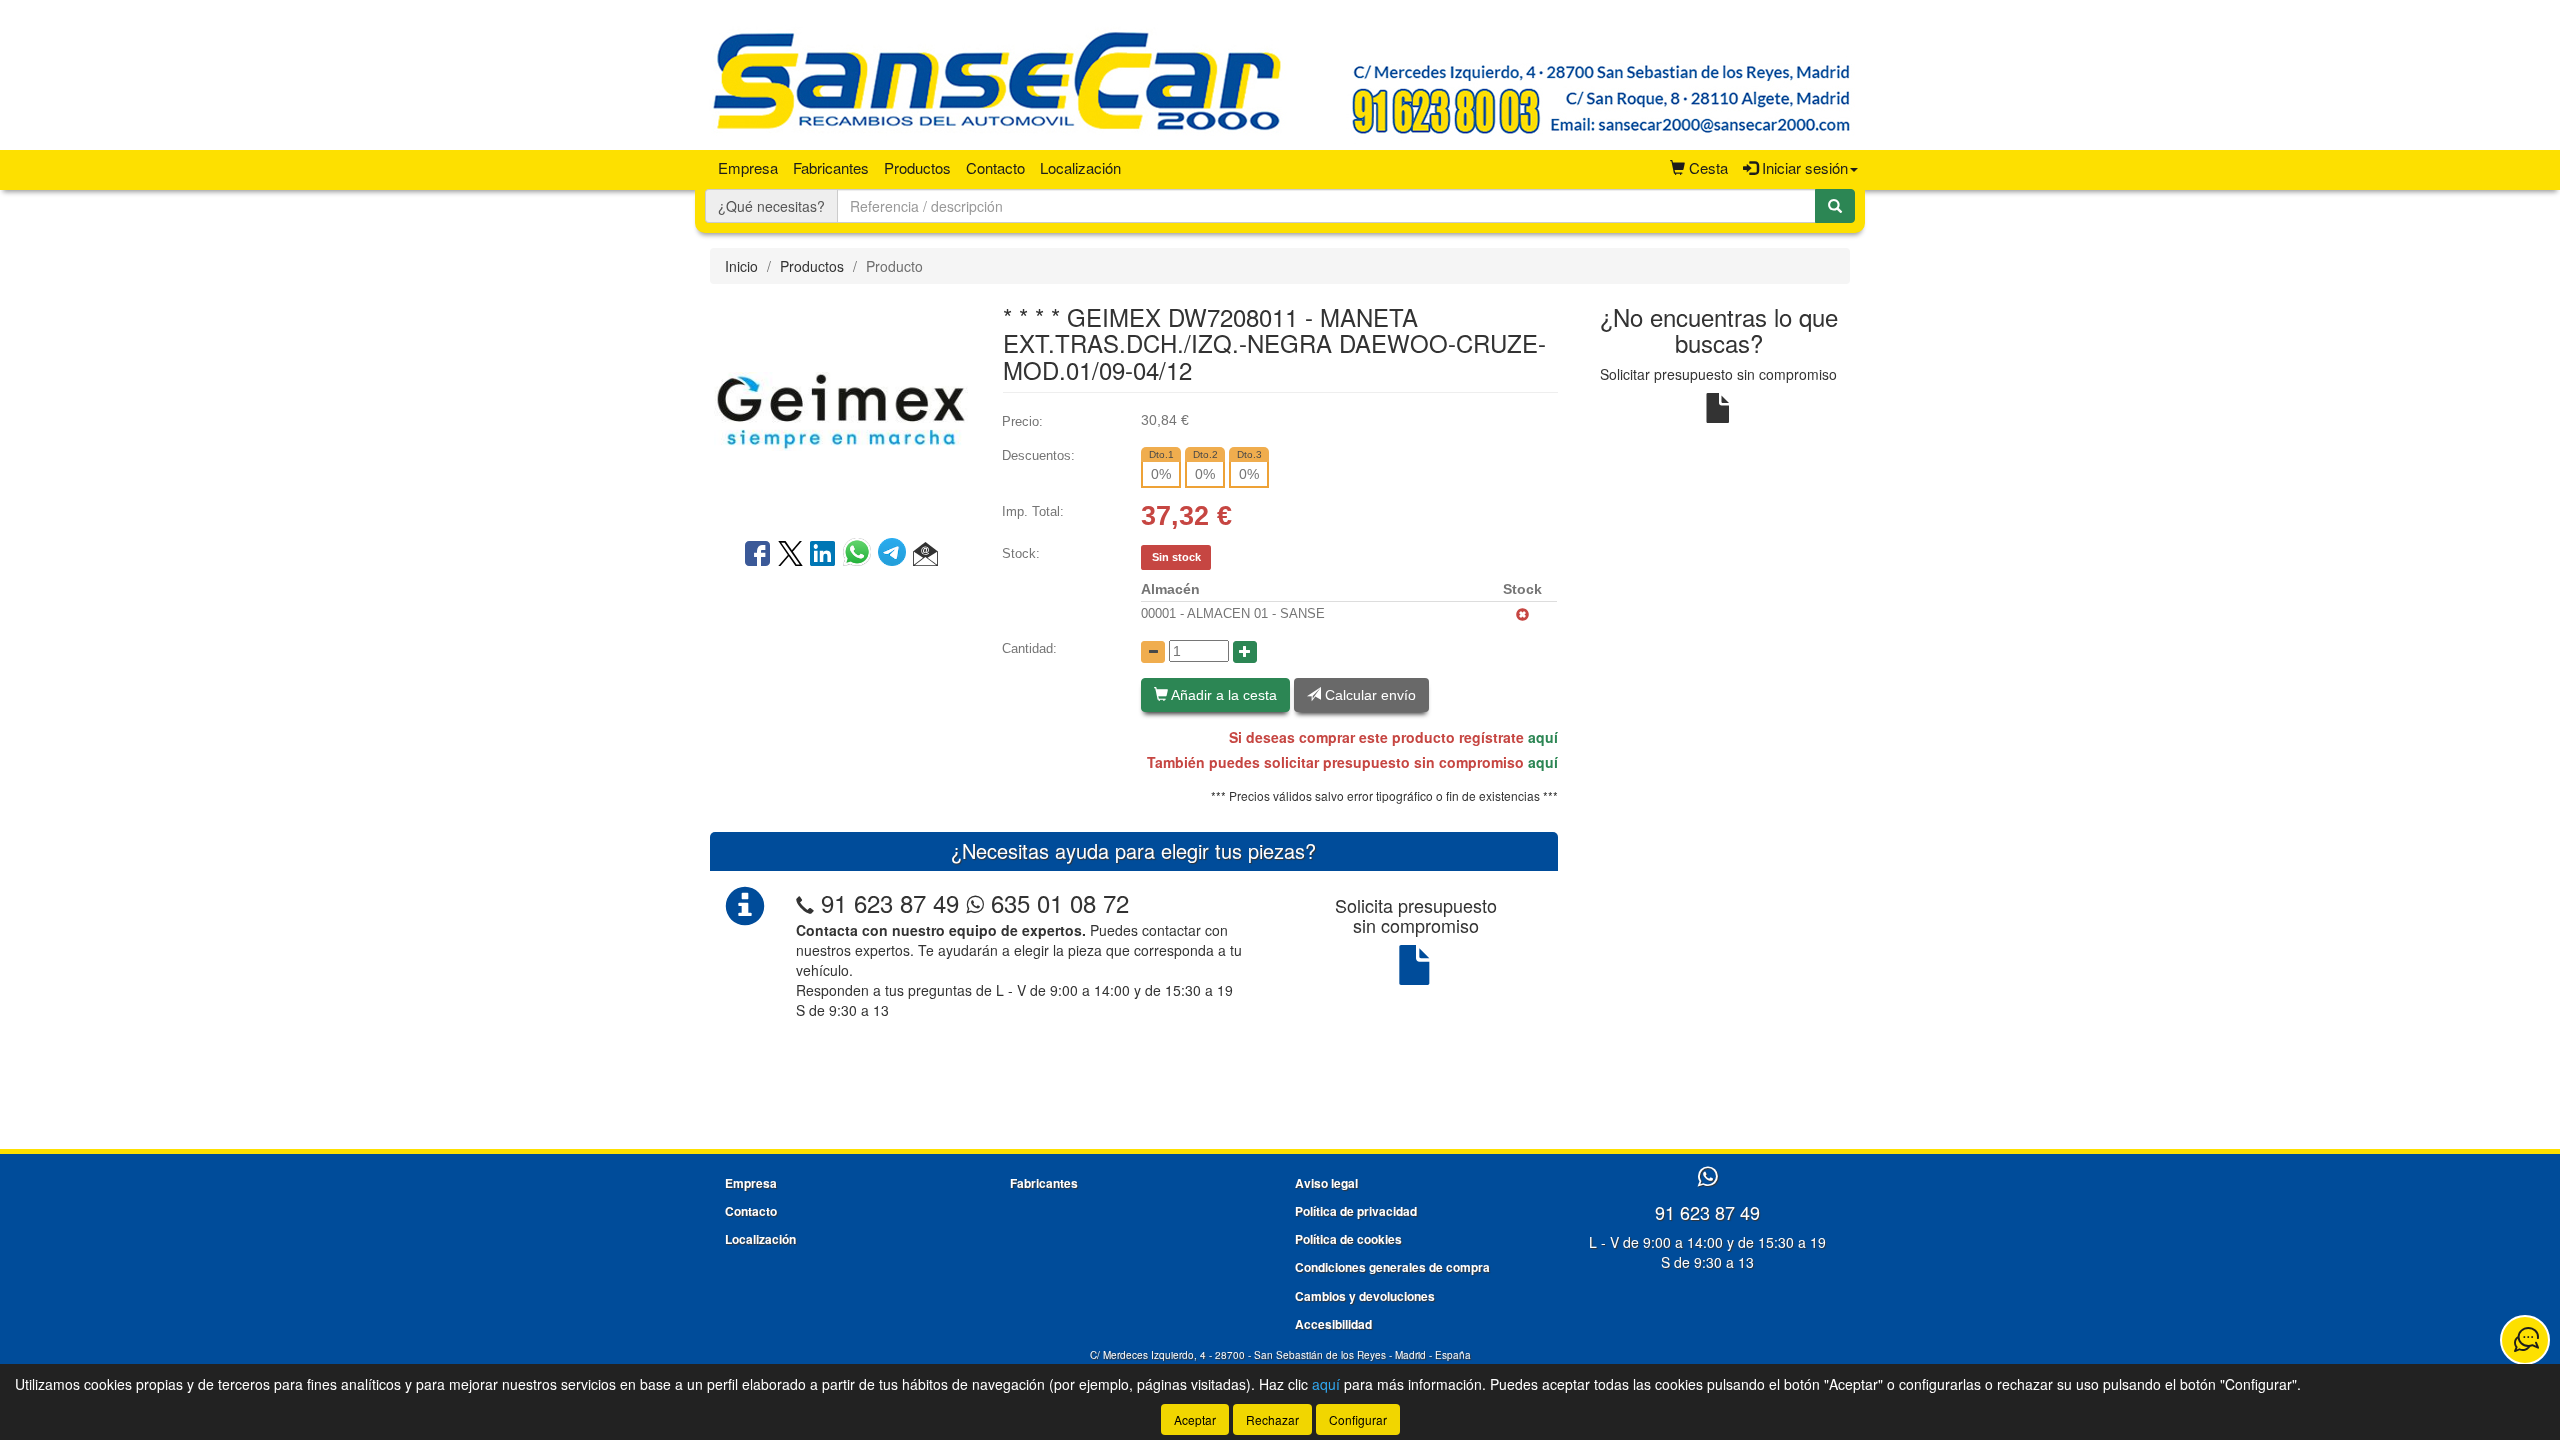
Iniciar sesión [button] (1803, 167)
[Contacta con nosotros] (2525, 1340)
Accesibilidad (1333, 1324)
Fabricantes (831, 167)
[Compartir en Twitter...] (790, 555)
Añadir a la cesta (1222, 695)
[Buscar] (1835, 206)
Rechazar (1272, 1419)
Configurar (1358, 1419)
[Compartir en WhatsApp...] (860, 555)
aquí (1543, 737)
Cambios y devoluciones (1365, 1296)
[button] (925, 555)
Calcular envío (1368, 695)
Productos (917, 167)
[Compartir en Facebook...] (757, 555)
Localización (1080, 167)
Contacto (995, 167)
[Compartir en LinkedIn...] (823, 555)
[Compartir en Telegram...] (895, 555)
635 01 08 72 (1056, 902)
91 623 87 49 (890, 902)
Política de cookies (1348, 1239)
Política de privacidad (1356, 1211)
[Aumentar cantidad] (1245, 652)
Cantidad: (1029, 648)
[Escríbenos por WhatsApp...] (1707, 1177)
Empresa (748, 167)
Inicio (741, 266)
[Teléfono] (805, 902)
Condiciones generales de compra (1392, 1267)
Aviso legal (1326, 1183)
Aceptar (1195, 1419)
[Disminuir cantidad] (1153, 652)
